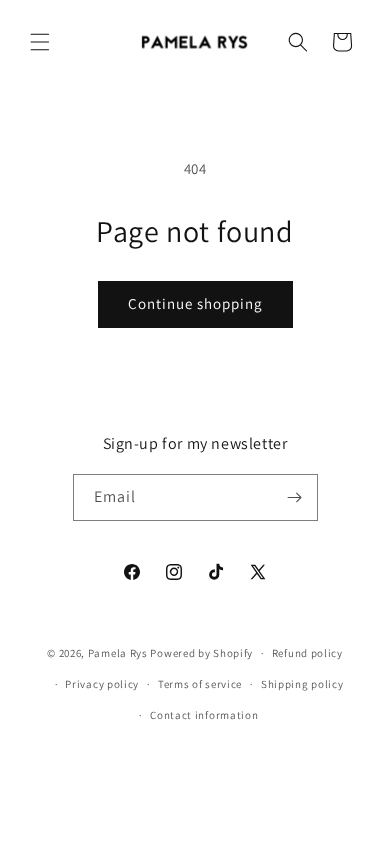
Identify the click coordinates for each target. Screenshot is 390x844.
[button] (40, 42)
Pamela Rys (118, 653)
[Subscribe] (295, 497)
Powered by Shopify (201, 653)
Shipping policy (302, 684)
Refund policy (307, 653)
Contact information (204, 715)
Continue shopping (195, 303)
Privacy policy (102, 684)
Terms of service (200, 684)
